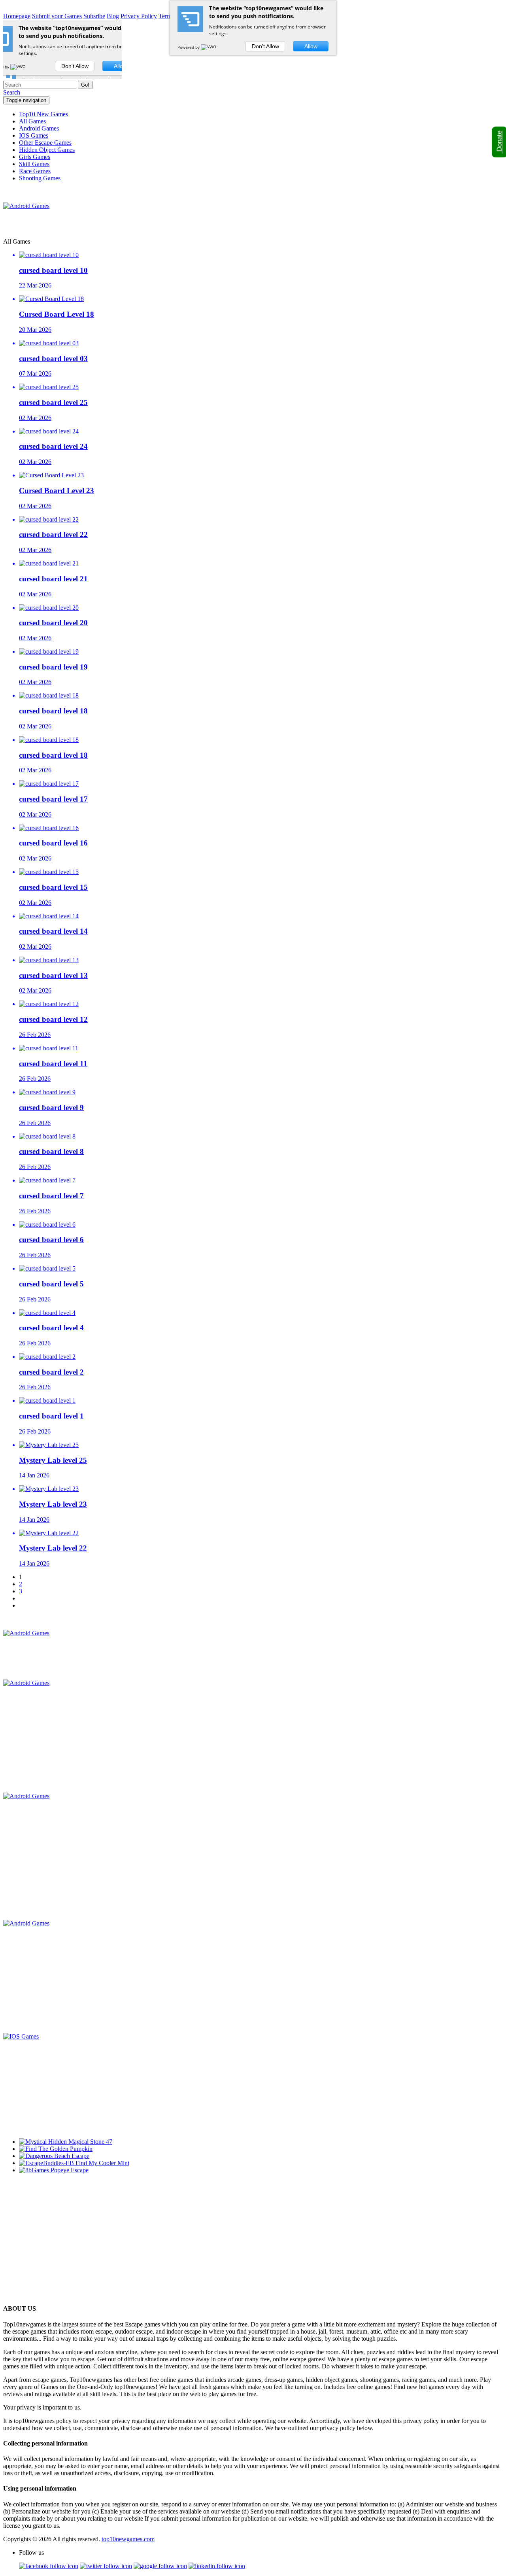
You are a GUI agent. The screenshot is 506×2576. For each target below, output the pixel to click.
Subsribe (94, 16)
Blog (113, 16)
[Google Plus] (160, 2566)
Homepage (17, 16)
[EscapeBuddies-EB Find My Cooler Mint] (74, 2163)
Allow (311, 46)
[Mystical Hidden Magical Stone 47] (66, 2142)
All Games (32, 121)
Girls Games (35, 157)
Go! (85, 85)
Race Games (35, 171)
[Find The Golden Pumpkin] (56, 2149)
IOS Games (34, 135)
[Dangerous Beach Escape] (54, 2156)
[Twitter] (106, 2566)
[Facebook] (49, 2566)
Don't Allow (265, 46)
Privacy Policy (139, 16)
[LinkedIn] (217, 2566)
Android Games (39, 128)
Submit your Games (57, 16)
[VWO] (209, 47)
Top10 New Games (43, 114)
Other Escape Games (45, 143)
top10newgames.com (128, 2539)
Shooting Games (40, 178)
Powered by (189, 47)
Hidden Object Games (47, 150)
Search (12, 92)
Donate (499, 142)
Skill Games (34, 164)
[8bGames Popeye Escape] (54, 2170)
